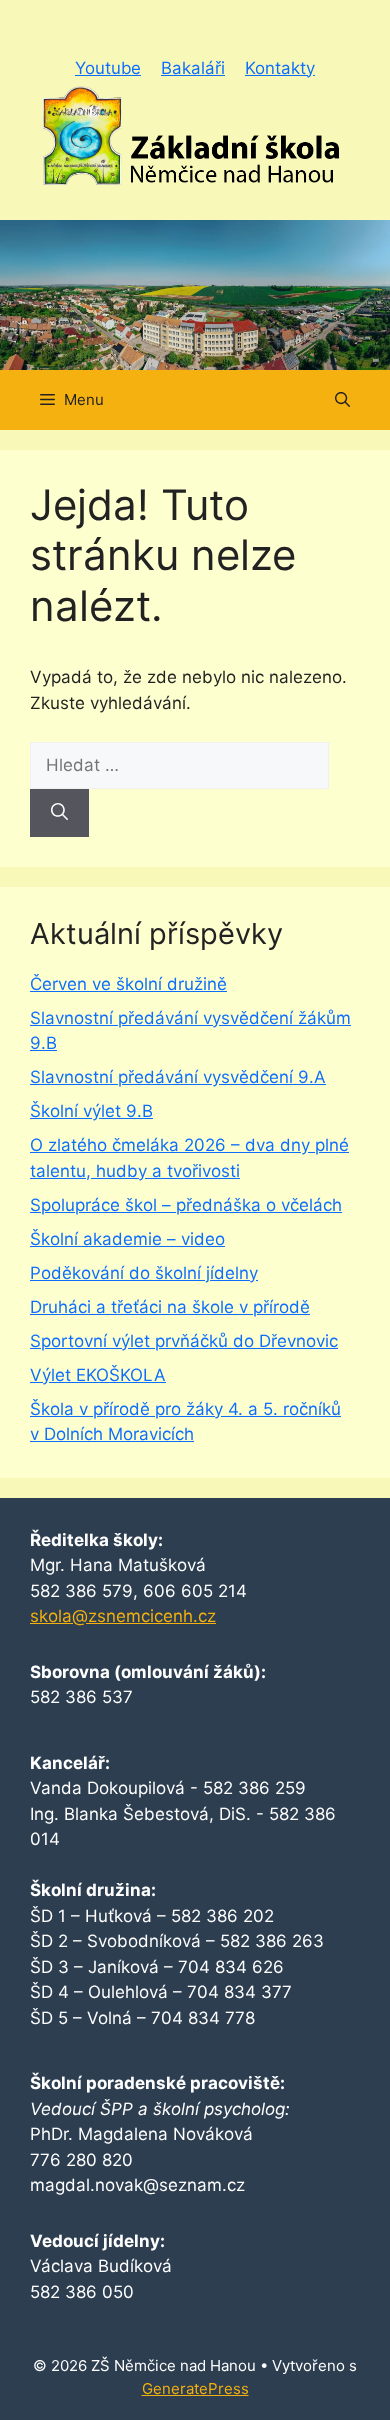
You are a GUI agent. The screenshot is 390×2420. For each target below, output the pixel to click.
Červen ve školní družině (128, 984)
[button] (342, 400)
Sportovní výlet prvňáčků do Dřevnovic (184, 1341)
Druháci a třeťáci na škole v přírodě (170, 1307)
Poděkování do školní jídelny (144, 1273)
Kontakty (280, 68)
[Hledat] (59, 813)
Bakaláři (193, 68)
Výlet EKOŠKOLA (98, 1375)
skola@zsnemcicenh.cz (123, 1616)
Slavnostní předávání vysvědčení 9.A (178, 1077)
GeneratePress (195, 2388)
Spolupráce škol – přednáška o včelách (186, 1205)
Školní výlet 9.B (91, 1111)
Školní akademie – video (127, 1239)
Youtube (108, 68)
